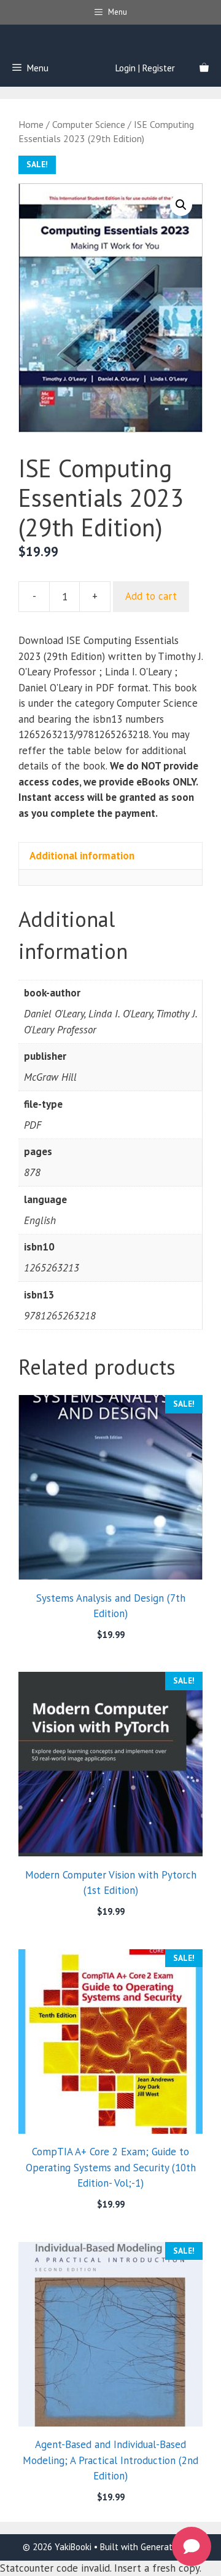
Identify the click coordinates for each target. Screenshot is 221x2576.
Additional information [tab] (82, 856)
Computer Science (89, 124)
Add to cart (151, 596)
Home (31, 124)
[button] (181, 205)
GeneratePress (169, 2547)
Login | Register (145, 68)
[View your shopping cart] (204, 68)
